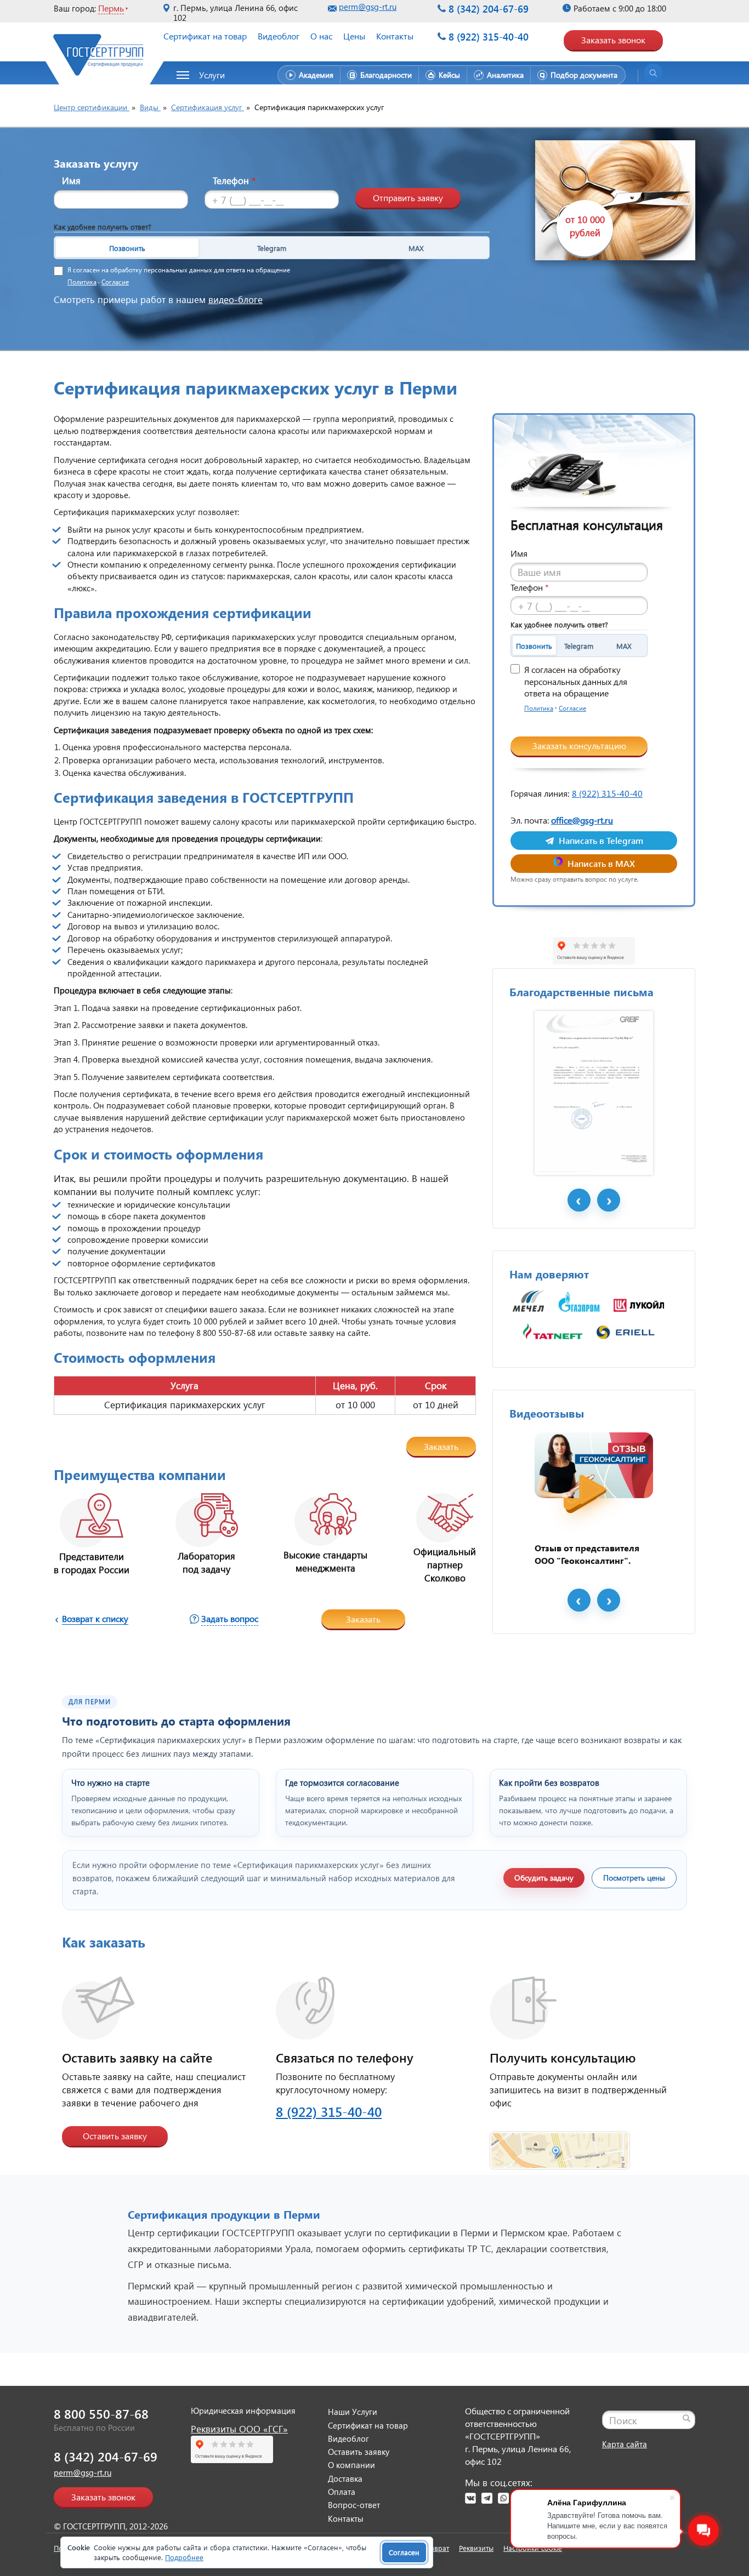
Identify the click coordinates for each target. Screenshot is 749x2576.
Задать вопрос (230, 1618)
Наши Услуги (353, 2412)
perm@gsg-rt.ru (368, 7)
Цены (354, 36)
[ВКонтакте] (470, 2498)
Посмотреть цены (634, 1878)
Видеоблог (279, 36)
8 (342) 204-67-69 (489, 8)
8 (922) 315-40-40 (489, 36)
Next (609, 1200)
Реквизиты (476, 2548)
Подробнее (184, 2557)
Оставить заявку (115, 2136)
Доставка (345, 2478)
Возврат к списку (95, 1618)
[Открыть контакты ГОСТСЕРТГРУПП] (560, 2144)
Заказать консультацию (579, 746)
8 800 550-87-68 (101, 2414)
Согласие (115, 282)
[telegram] (487, 2498)
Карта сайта (625, 2444)
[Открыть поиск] (653, 73)
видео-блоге (236, 299)
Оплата (342, 2492)
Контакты (395, 36)
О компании (351, 2465)
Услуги (212, 75)
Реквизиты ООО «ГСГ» (239, 2429)
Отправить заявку (408, 198)
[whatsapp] (503, 2498)
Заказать (441, 1446)
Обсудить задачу (544, 1878)
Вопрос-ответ (354, 2505)
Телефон (234, 181)
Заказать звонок (613, 40)
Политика (82, 282)
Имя (71, 181)
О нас (321, 36)
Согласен (404, 2552)
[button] (207, 75)
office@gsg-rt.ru (582, 820)
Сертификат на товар (205, 36)
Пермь (111, 8)
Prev (579, 1200)
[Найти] (686, 2418)
